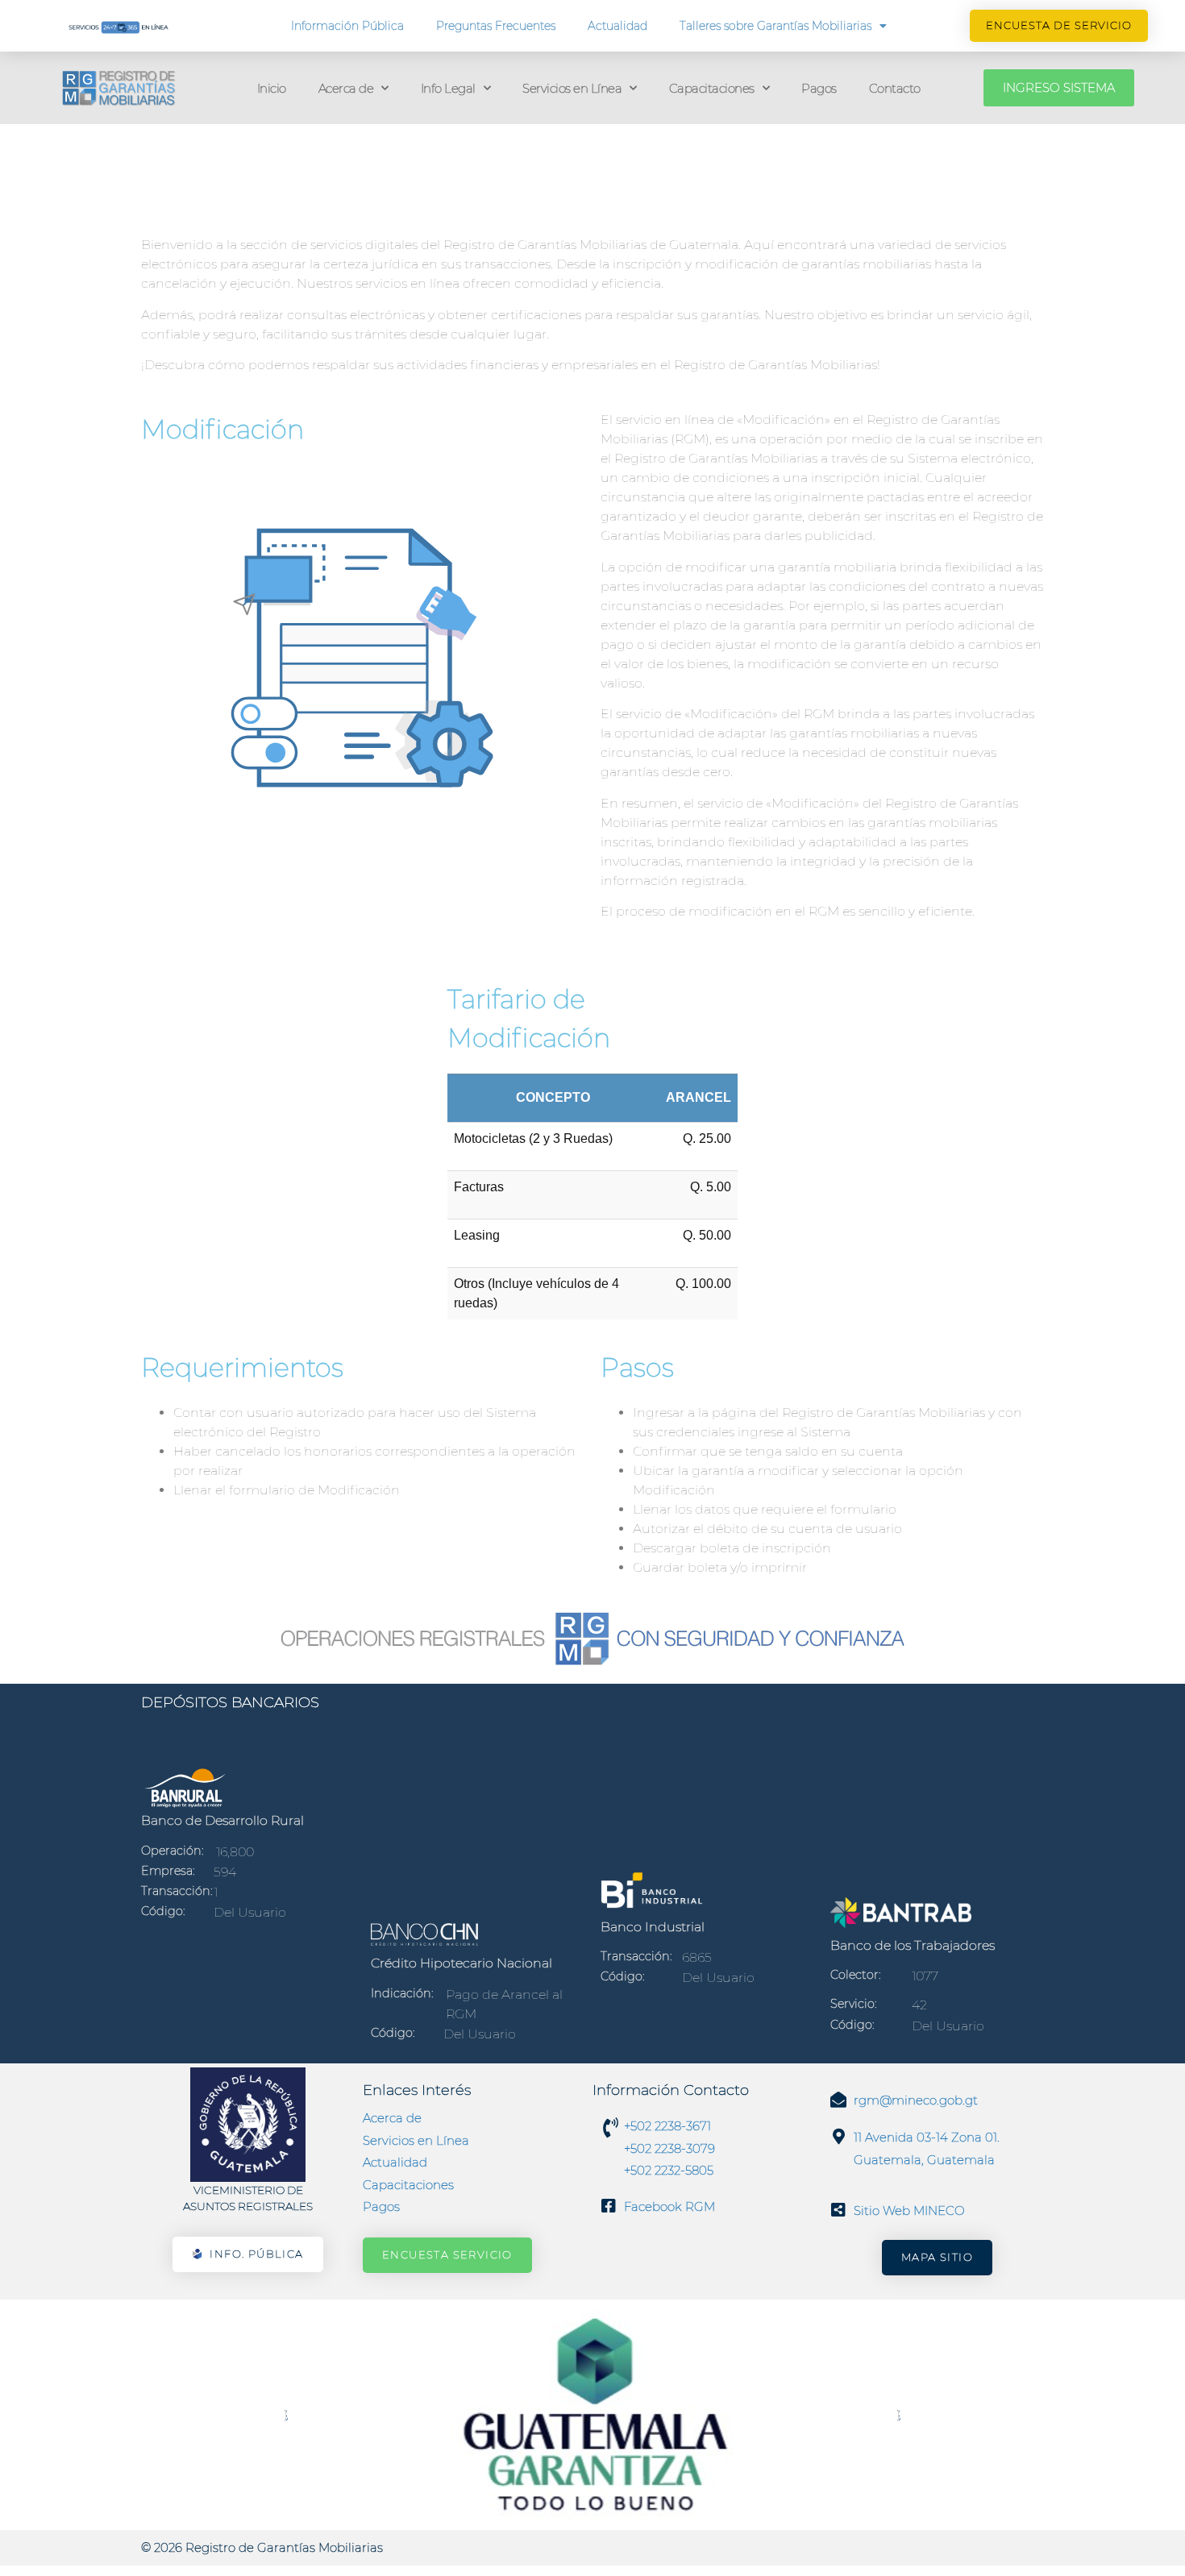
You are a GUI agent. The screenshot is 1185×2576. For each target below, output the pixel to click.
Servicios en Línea (572, 88)
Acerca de (346, 88)
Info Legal (448, 88)
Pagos (819, 88)
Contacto (895, 88)
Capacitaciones (712, 88)
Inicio (272, 88)
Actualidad (617, 26)
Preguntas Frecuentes (496, 26)
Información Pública (347, 26)
